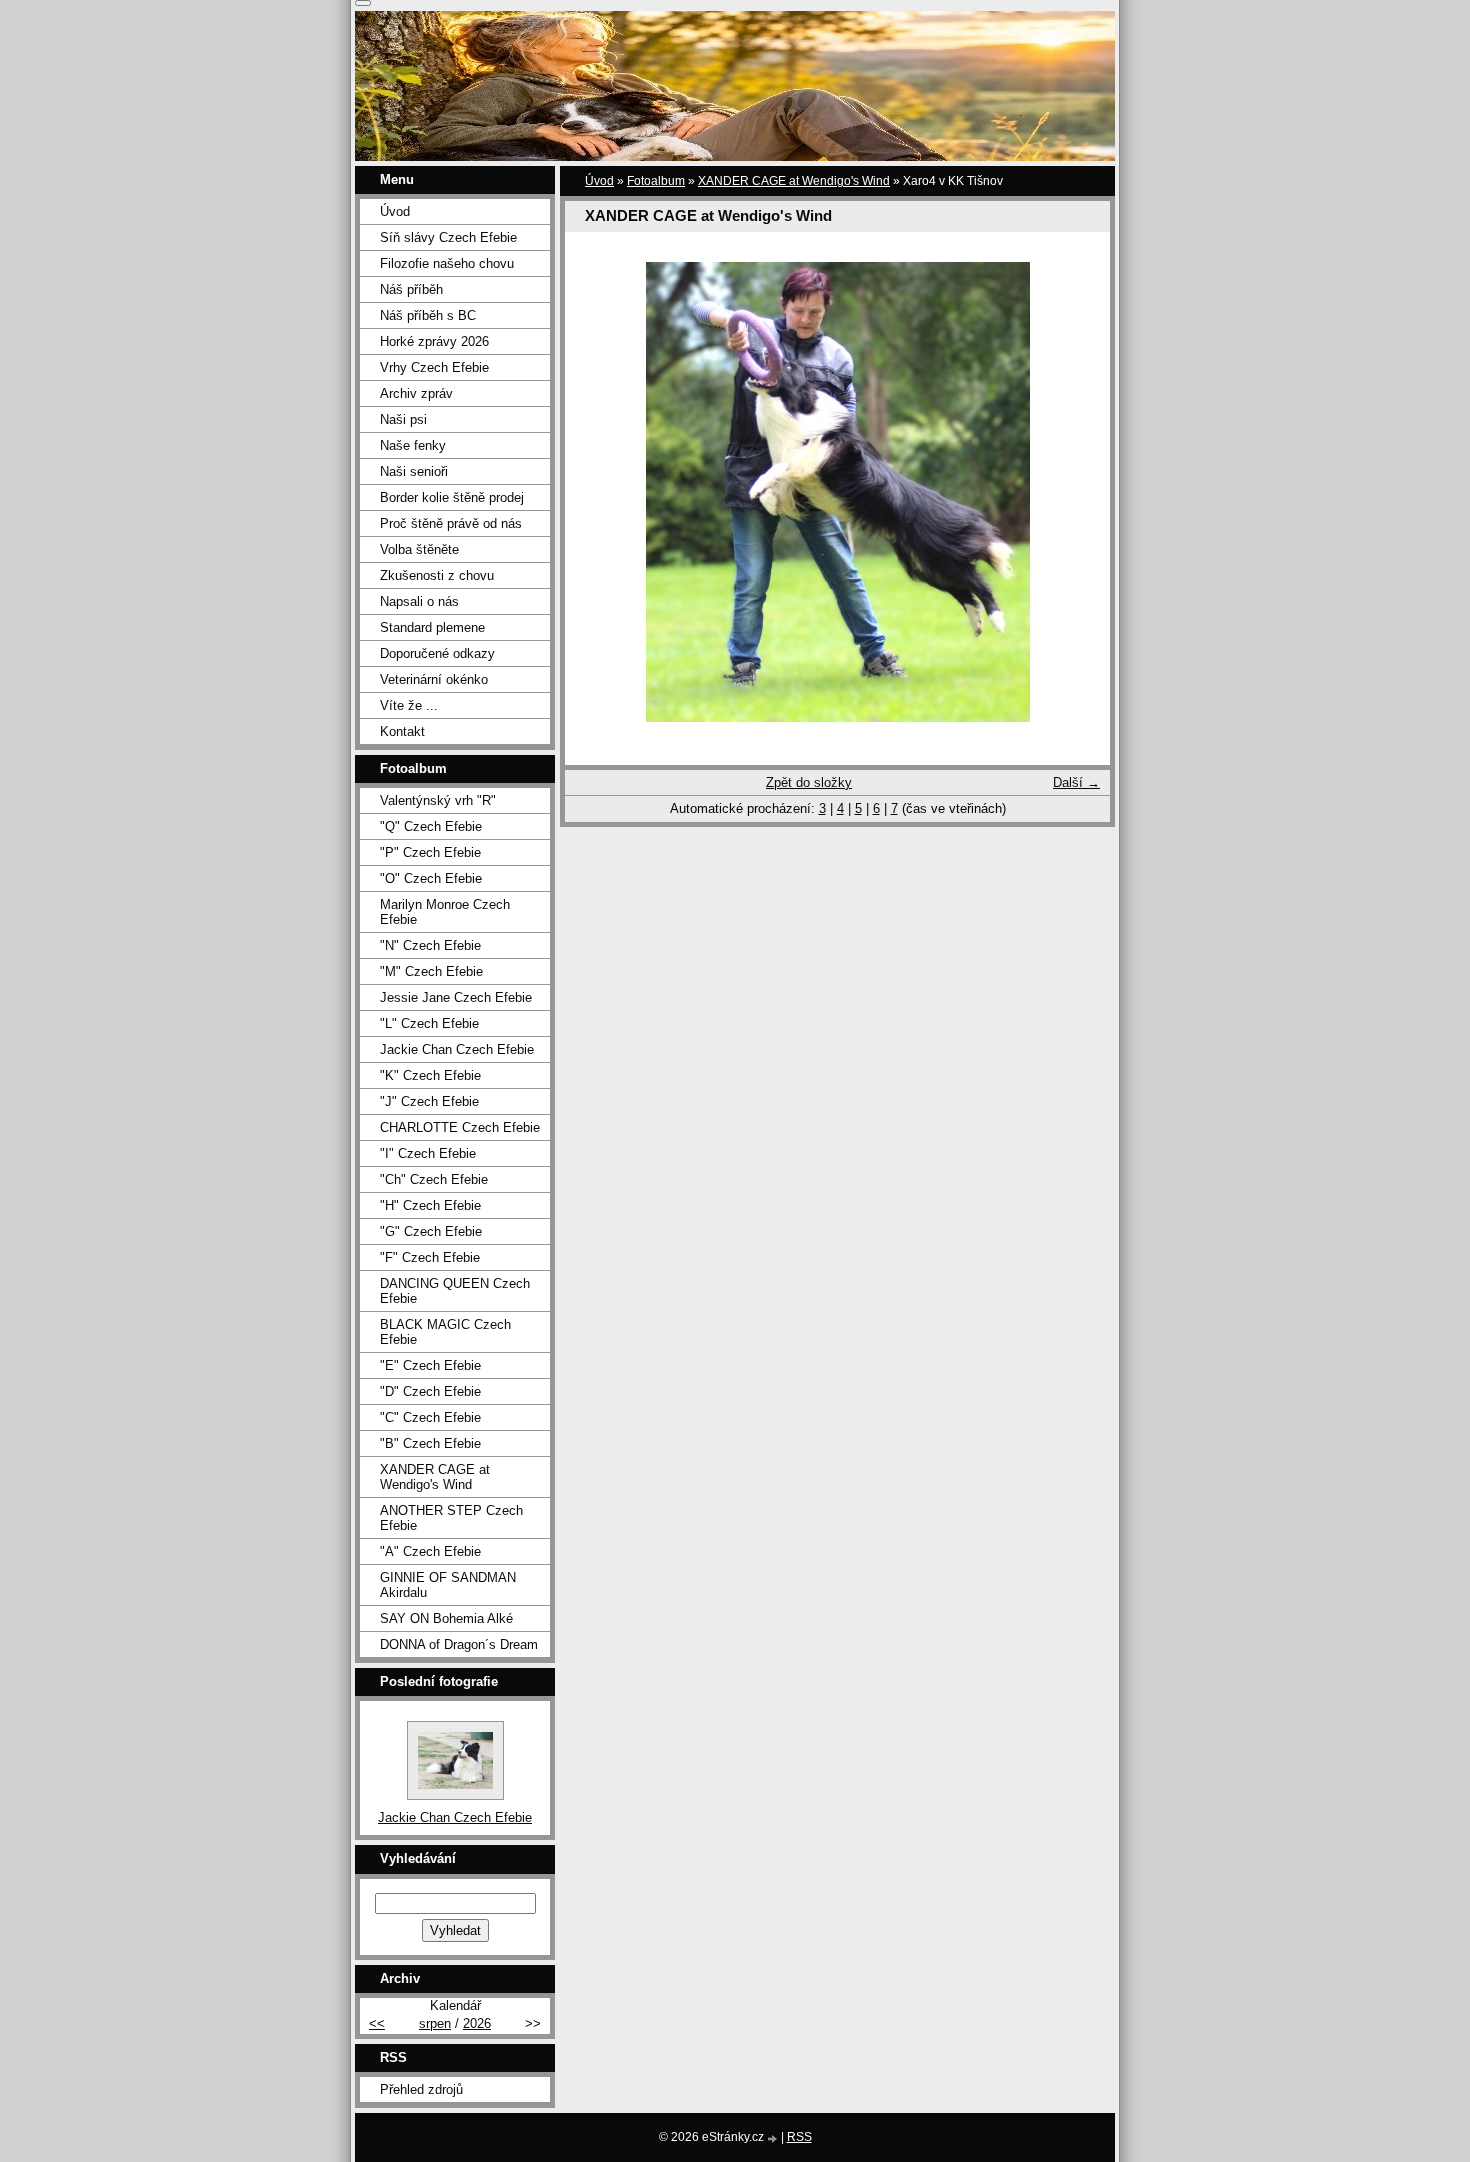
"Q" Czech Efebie (431, 826)
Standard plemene (432, 627)
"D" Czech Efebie (430, 1391)
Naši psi (403, 419)
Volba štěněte (419, 549)
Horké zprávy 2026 (434, 341)
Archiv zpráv (416, 393)
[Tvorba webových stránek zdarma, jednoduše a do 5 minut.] (774, 2138)
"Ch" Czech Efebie (434, 1179)
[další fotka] (1077, 492)
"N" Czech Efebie (430, 945)
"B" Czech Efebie (430, 1443)
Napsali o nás (419, 601)
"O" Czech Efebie (431, 878)
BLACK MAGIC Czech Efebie (445, 1332)
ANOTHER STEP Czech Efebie (451, 1518)
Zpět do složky (809, 782)
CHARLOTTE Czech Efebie (460, 1127)
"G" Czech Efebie (431, 1231)
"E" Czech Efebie (430, 1365)
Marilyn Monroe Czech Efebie (445, 912)
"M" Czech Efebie (431, 971)
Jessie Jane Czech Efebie (456, 997)
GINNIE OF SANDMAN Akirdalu (448, 1585)
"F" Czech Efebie (430, 1257)
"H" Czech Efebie (430, 1205)
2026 (477, 2023)
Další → (1076, 782)
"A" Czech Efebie (430, 1551)
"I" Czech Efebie (428, 1153)
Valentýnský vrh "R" (438, 800)
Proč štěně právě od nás (451, 523)
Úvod (599, 181)
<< (377, 2023)
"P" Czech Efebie (430, 852)
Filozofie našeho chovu (447, 263)
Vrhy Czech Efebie (434, 367)
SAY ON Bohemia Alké (446, 1618)
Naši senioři (414, 471)
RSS (799, 2137)
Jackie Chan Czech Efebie (457, 1049)
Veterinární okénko (434, 679)
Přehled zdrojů (421, 2089)
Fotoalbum (656, 181)
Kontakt (402, 731)
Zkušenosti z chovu (437, 575)
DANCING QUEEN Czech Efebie (455, 1291)
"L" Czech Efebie (429, 1023)
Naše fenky (413, 445)
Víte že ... (409, 705)
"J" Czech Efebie (429, 1101)
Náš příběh (411, 289)
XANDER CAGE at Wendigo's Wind (794, 181)
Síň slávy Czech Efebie (448, 237)
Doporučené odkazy (437, 653)
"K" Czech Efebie (430, 1075)
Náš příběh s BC (428, 315)
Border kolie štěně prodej (452, 497)
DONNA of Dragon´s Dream (459, 1644)
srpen (435, 2023)
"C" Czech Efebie (430, 1417)
